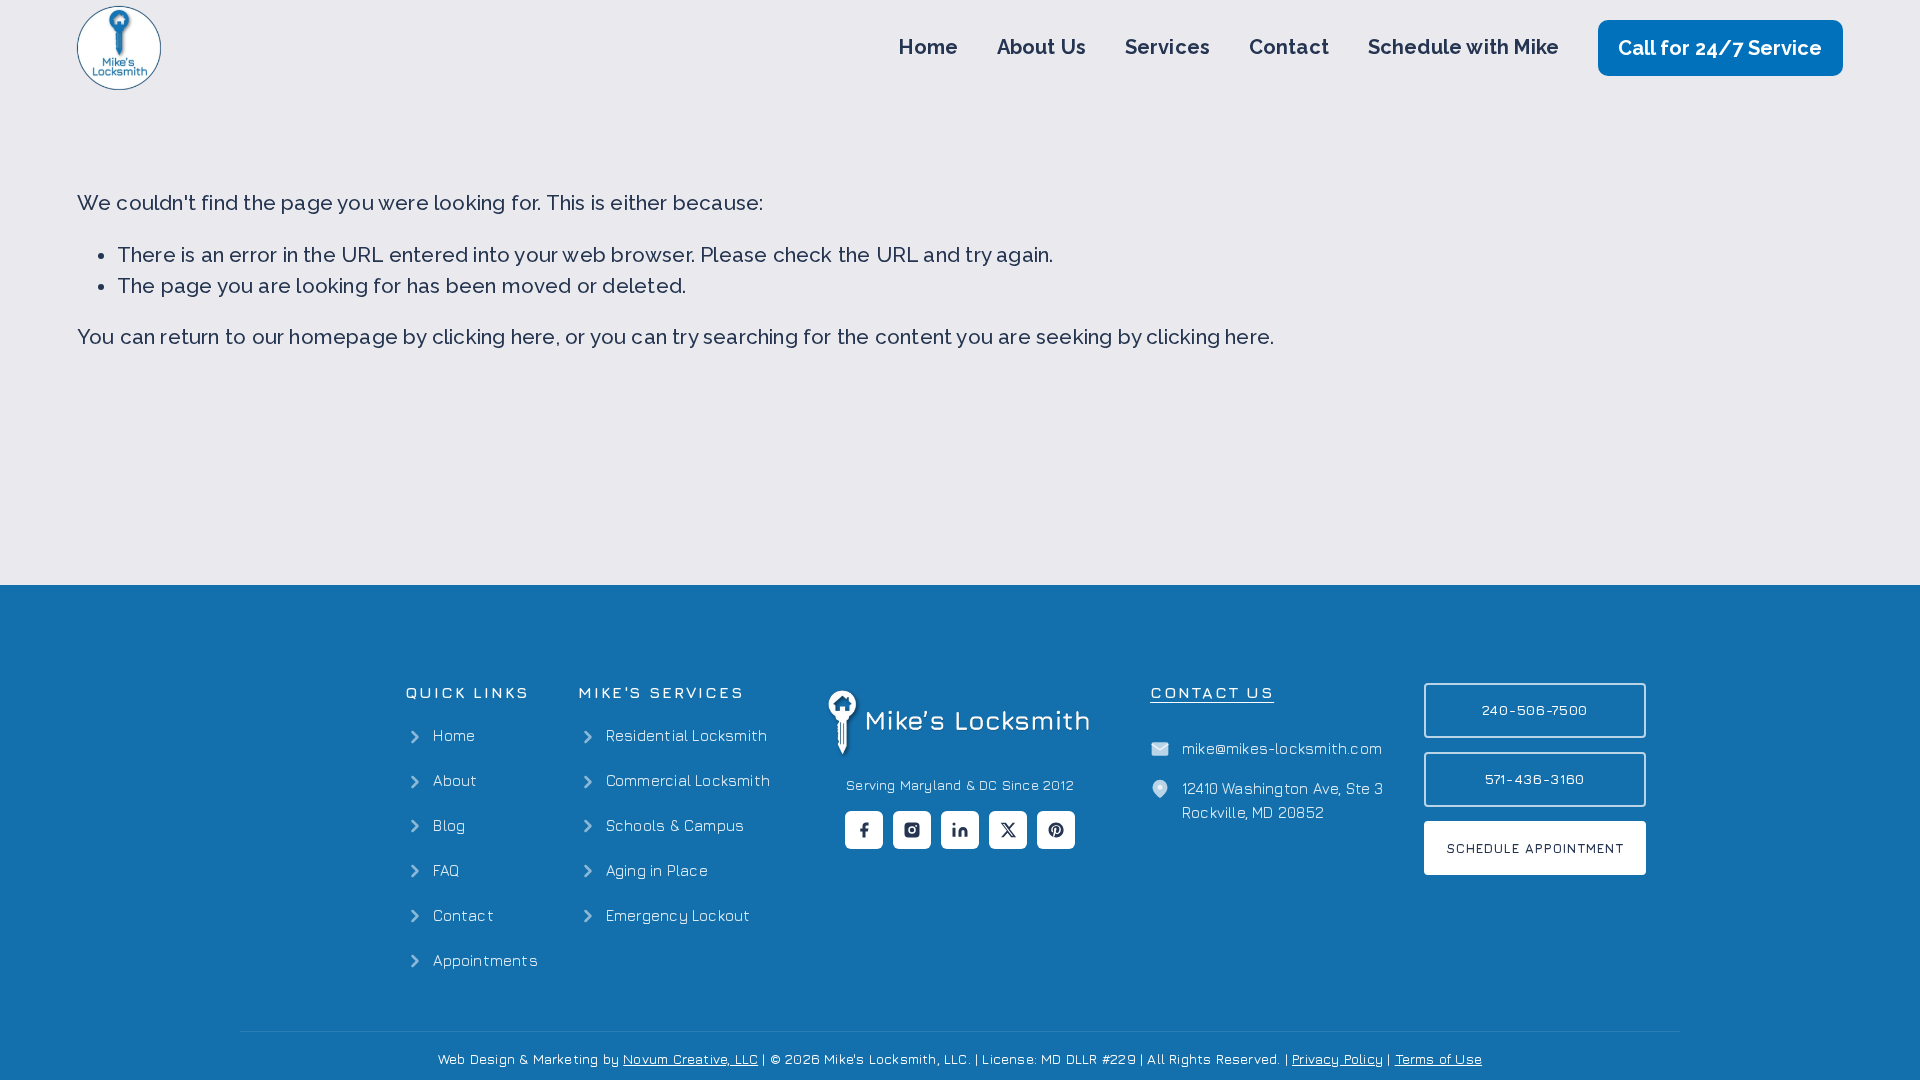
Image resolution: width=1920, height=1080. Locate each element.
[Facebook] (864, 830)
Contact (1289, 47)
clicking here (494, 337)
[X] (1008, 830)
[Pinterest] (1056, 830)
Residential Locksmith (686, 735)
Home (928, 47)
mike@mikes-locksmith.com (1282, 748)
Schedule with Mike (1464, 47)
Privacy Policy (1337, 1058)
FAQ (446, 870)
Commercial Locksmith (688, 780)
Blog (449, 825)
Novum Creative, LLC (690, 1058)
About (455, 780)
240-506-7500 (1535, 709)
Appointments (485, 960)
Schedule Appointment (1535, 848)
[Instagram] (912, 830)
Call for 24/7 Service (1720, 48)
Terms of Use (1438, 1058)
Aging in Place (657, 870)
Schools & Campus (675, 825)
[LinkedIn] (960, 830)
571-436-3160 (1535, 778)
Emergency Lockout (678, 915)
